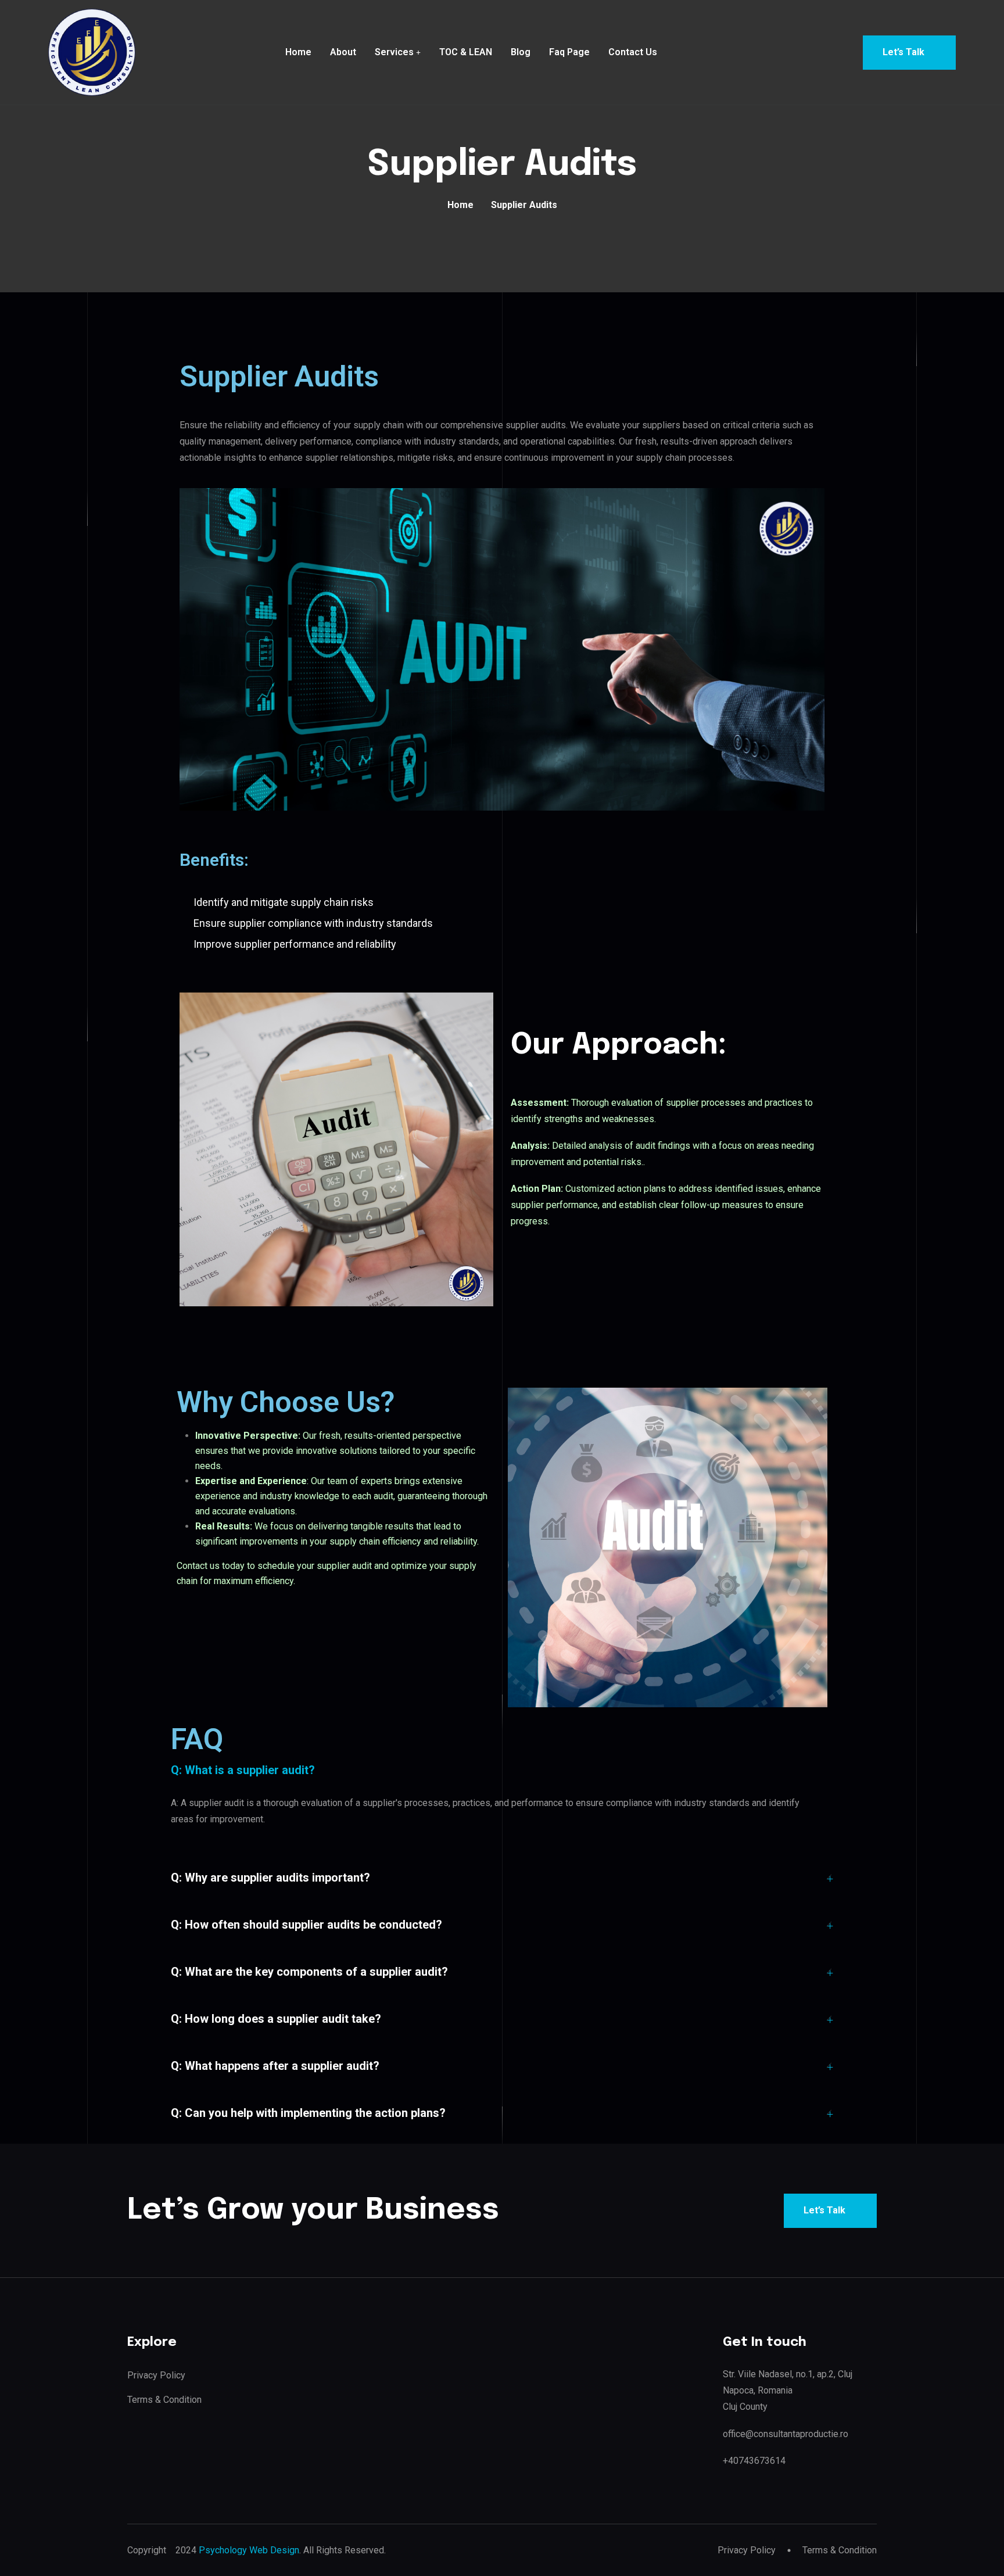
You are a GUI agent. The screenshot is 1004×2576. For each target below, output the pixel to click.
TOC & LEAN (466, 52)
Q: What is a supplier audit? (243, 1770)
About (343, 52)
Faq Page (569, 52)
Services (394, 52)
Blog (521, 52)
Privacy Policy (156, 2375)
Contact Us (633, 52)
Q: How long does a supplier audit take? (276, 2019)
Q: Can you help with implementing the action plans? (308, 2113)
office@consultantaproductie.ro (786, 2434)
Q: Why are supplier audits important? (270, 1878)
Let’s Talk (903, 52)
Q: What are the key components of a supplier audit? (309, 1972)
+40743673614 (754, 2461)
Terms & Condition (164, 2400)
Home (298, 52)
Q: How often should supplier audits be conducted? (306, 1925)
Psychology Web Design (249, 2550)
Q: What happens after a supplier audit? (275, 2066)
